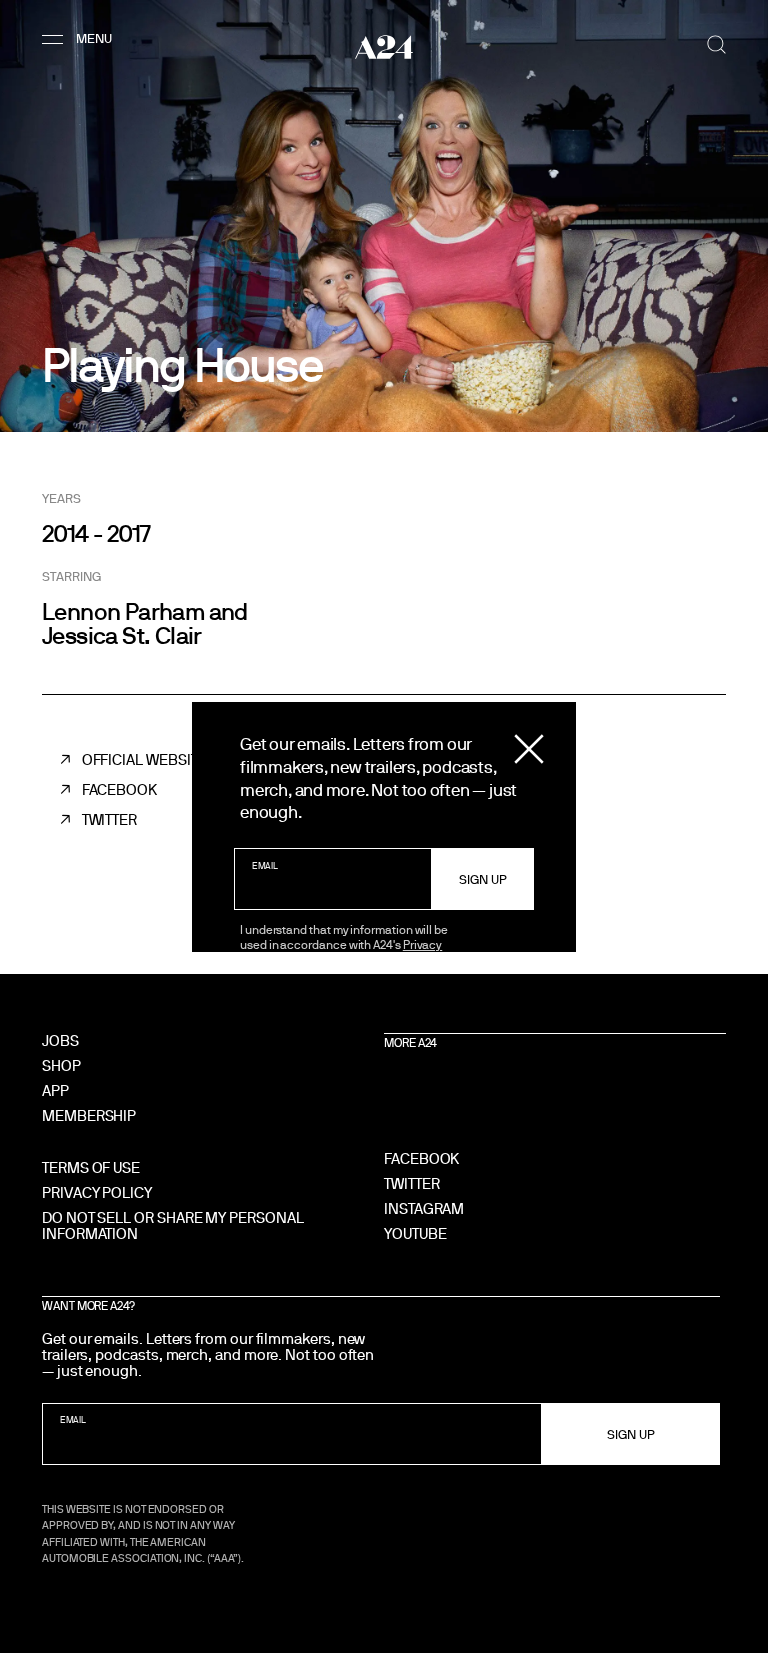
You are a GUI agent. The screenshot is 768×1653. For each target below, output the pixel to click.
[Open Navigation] (80, 39)
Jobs (60, 1040)
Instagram (424, 1208)
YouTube (415, 1233)
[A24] (384, 47)
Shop (61, 1065)
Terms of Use (91, 1167)
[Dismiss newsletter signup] (529, 749)
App (55, 1090)
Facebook (119, 789)
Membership (89, 1115)
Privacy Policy (97, 1192)
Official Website (144, 759)
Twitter (109, 819)
